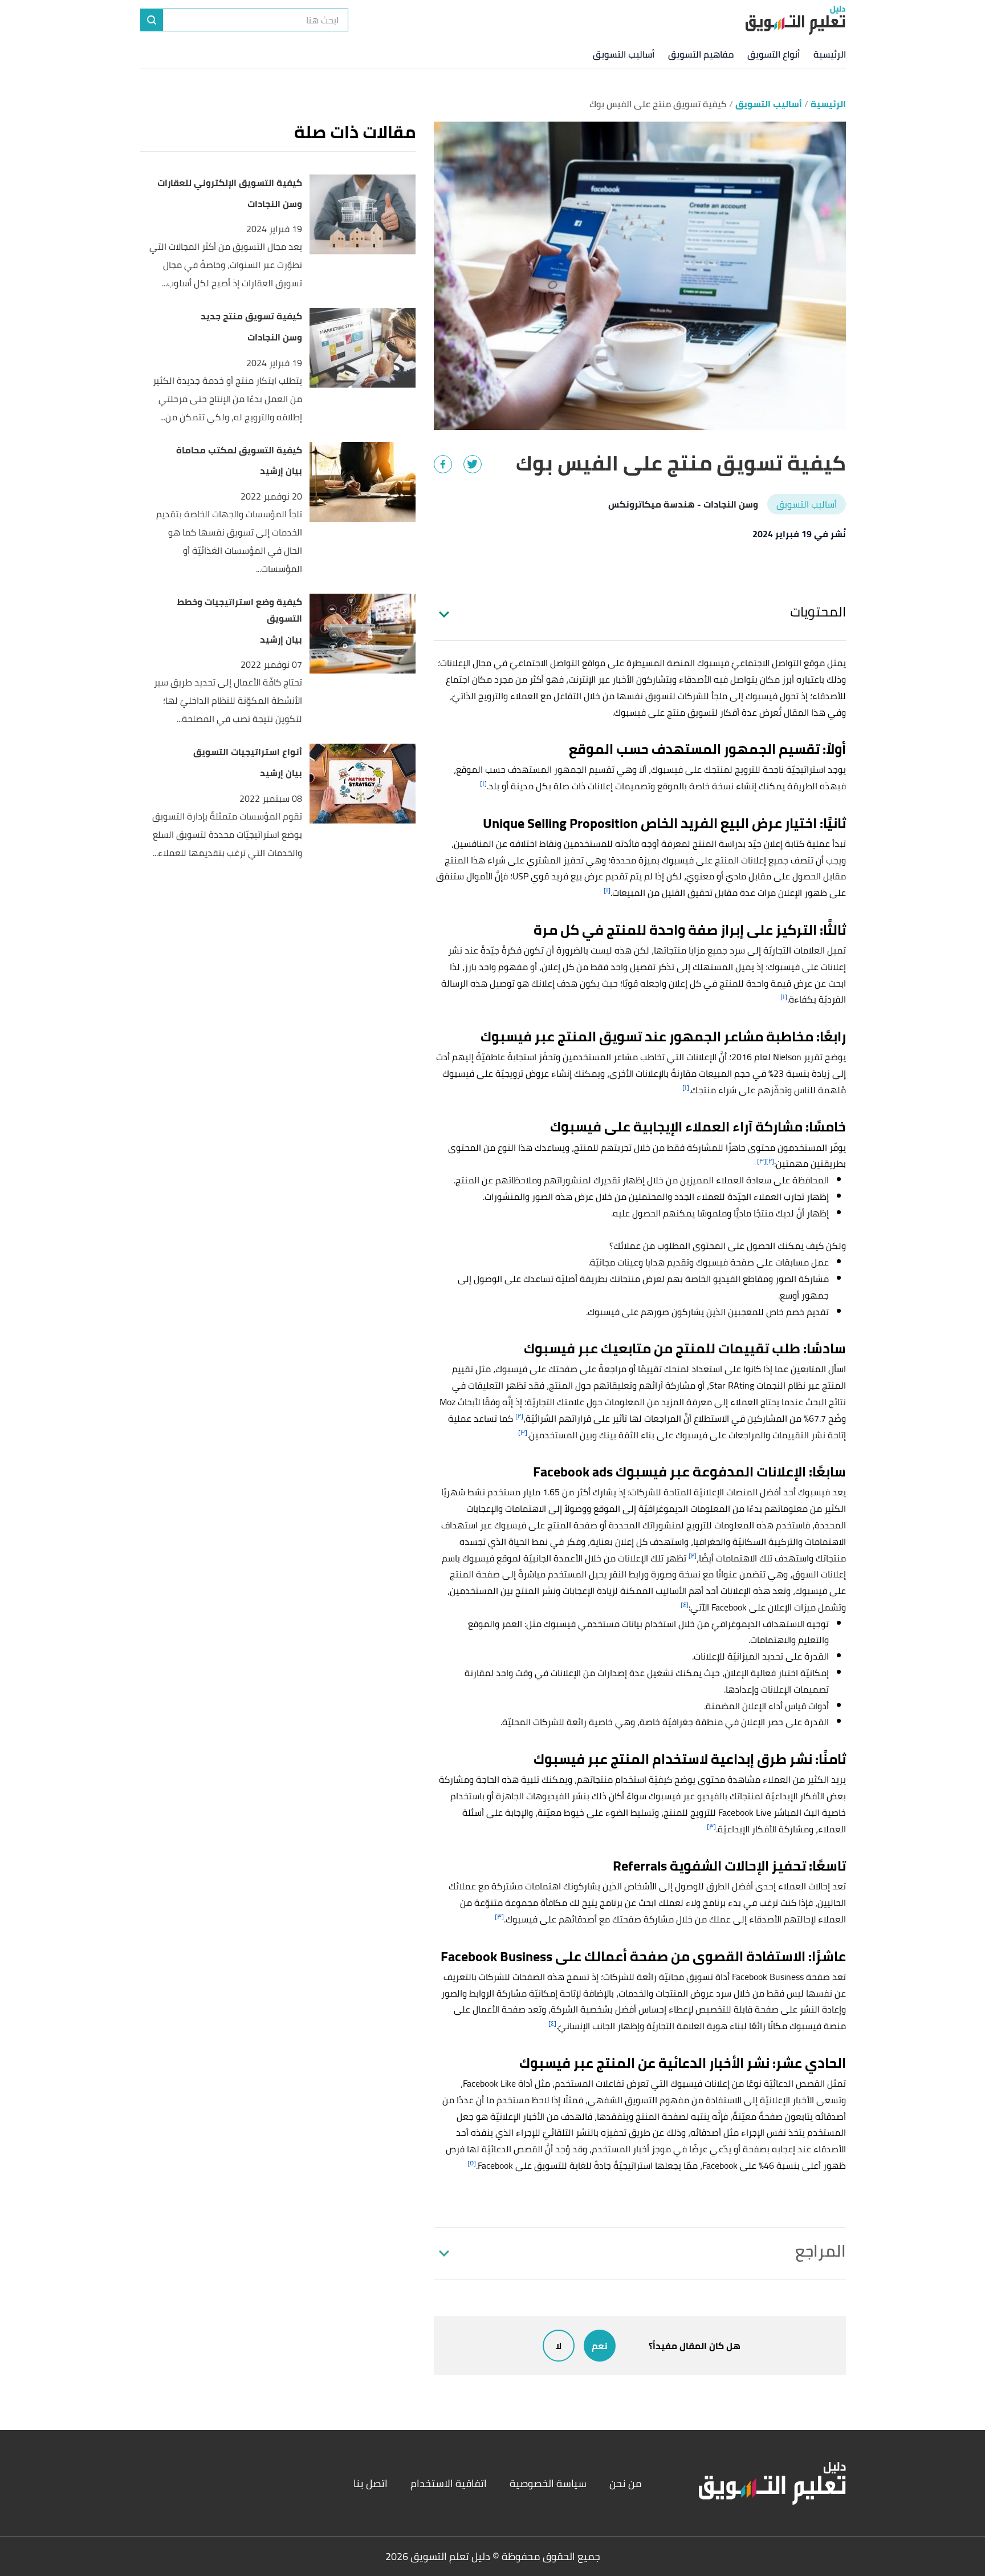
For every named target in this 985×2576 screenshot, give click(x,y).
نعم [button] (600, 2346)
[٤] (685, 1605)
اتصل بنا (371, 2483)
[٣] (762, 1161)
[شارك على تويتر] (473, 464)
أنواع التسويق (774, 54)
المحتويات (818, 612)
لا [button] (559, 2346)
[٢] (770, 1161)
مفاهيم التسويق (701, 54)
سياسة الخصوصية (548, 2483)
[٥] (472, 2163)
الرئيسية (830, 54)
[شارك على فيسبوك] (443, 464)
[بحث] (152, 20)
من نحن (626, 2483)
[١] (483, 783)
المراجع (821, 2251)
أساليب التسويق (624, 54)
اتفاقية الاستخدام (449, 2483)
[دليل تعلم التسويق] (795, 20)
